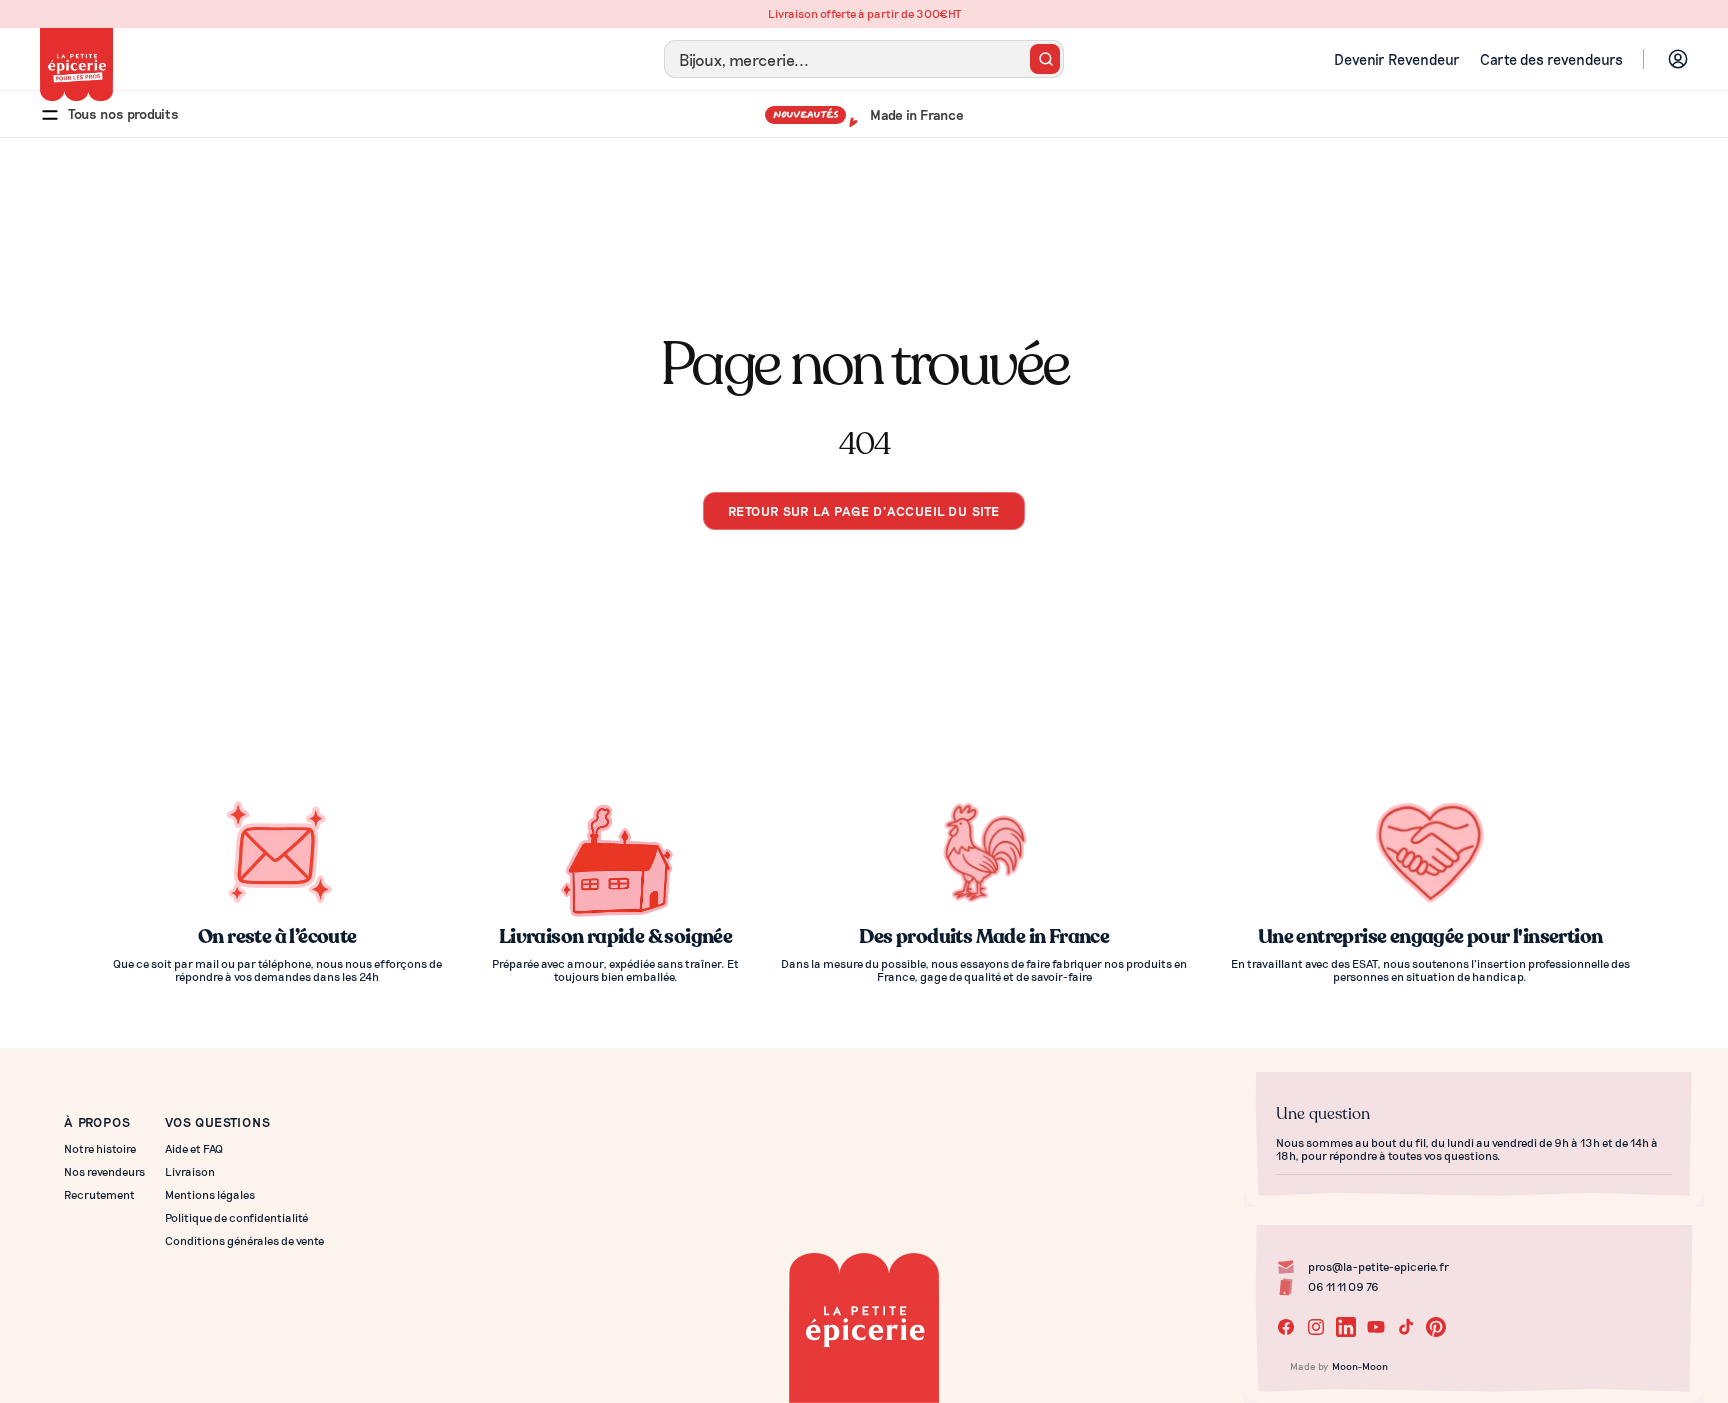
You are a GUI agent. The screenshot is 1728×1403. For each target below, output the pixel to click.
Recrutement (99, 1194)
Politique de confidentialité (236, 1217)
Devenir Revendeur (1397, 59)
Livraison (190, 1171)
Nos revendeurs (104, 1171)
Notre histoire (100, 1148)
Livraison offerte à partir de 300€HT (864, 13)
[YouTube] (1376, 1327)
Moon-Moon (1360, 1366)
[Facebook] (1286, 1327)
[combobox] (864, 59)
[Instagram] (1316, 1327)
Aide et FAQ (194, 1148)
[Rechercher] (1045, 59)
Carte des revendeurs (1551, 59)
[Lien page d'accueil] (76, 64)
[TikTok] (1406, 1327)
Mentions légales (210, 1194)
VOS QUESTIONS (217, 1121)
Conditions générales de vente (244, 1240)
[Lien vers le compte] (1678, 59)
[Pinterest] (1436, 1327)
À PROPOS (97, 1121)
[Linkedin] (1346, 1327)
